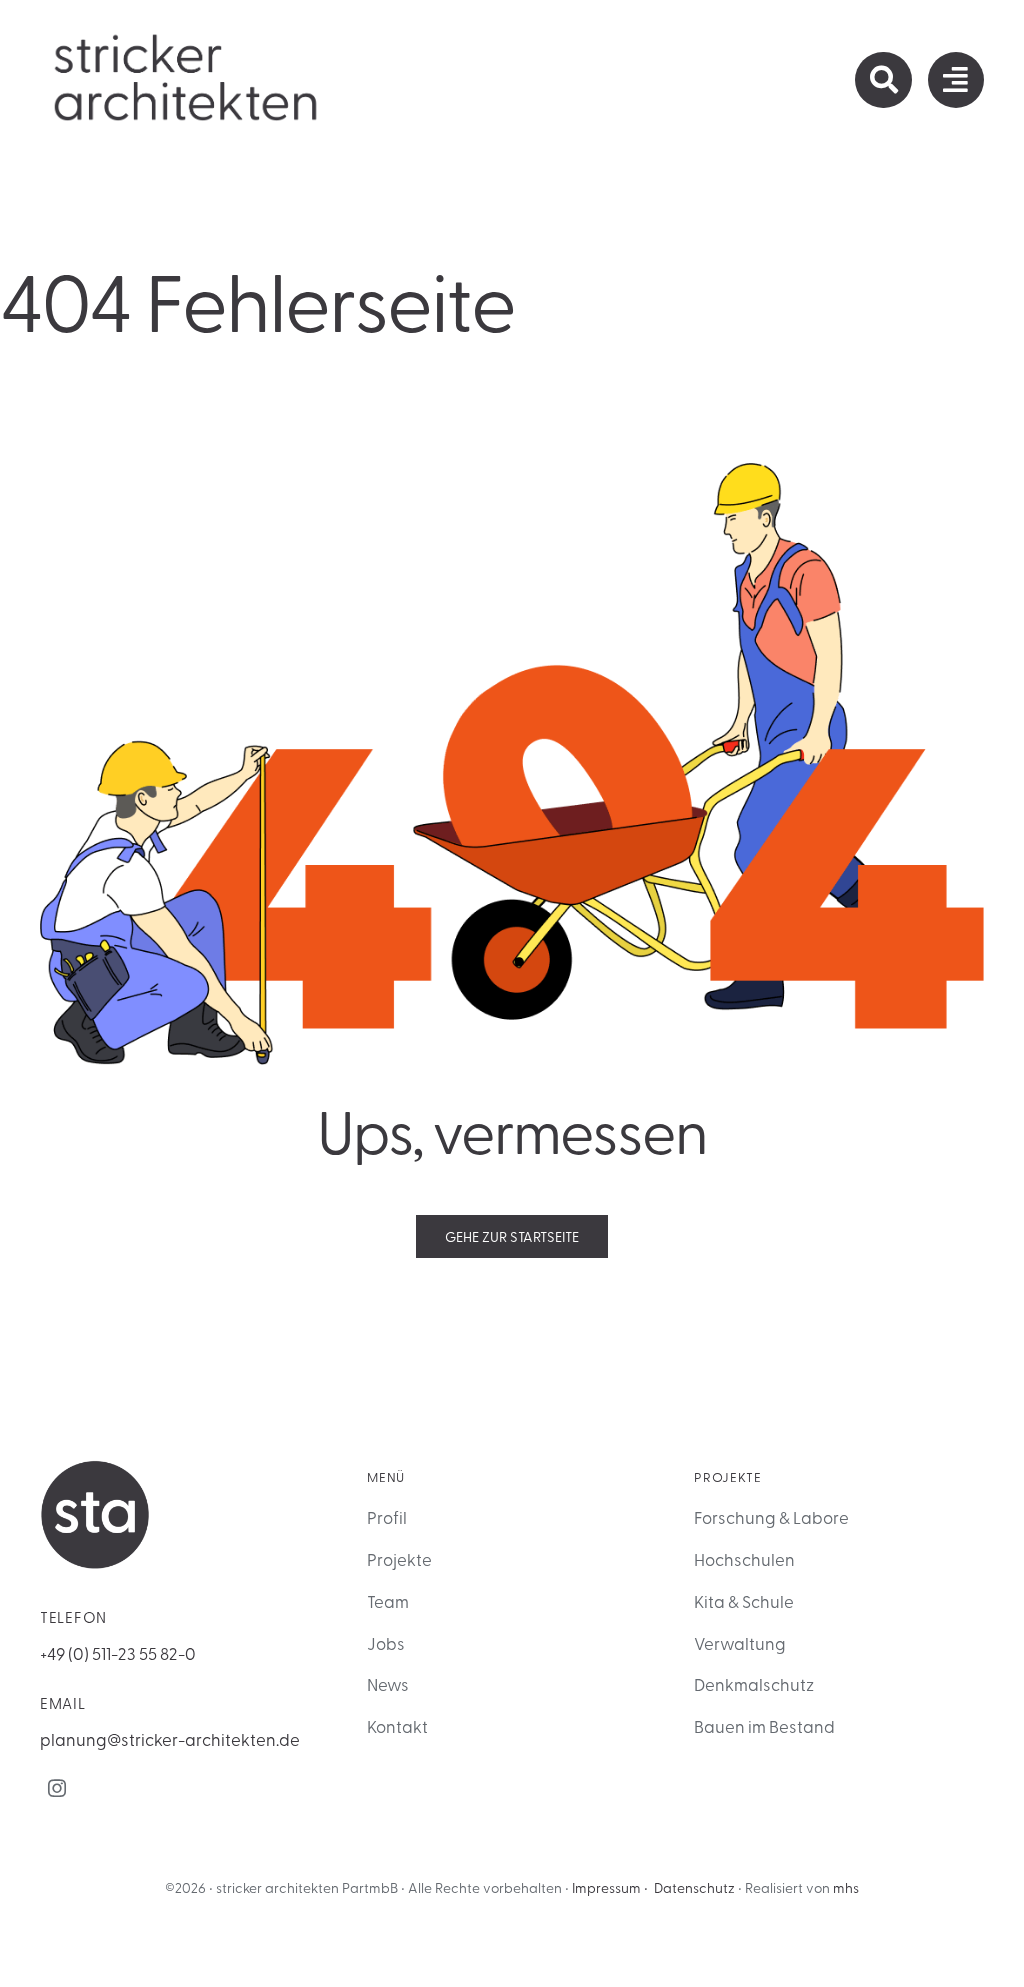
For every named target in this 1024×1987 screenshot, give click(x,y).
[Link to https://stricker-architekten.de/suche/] (883, 80)
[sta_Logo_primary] (187, 39)
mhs (846, 1887)
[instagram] (57, 1788)
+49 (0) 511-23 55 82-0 (118, 1652)
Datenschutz (694, 1887)
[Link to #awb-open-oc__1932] (956, 80)
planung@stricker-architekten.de (170, 1738)
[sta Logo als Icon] (95, 1468)
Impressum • (610, 1887)
